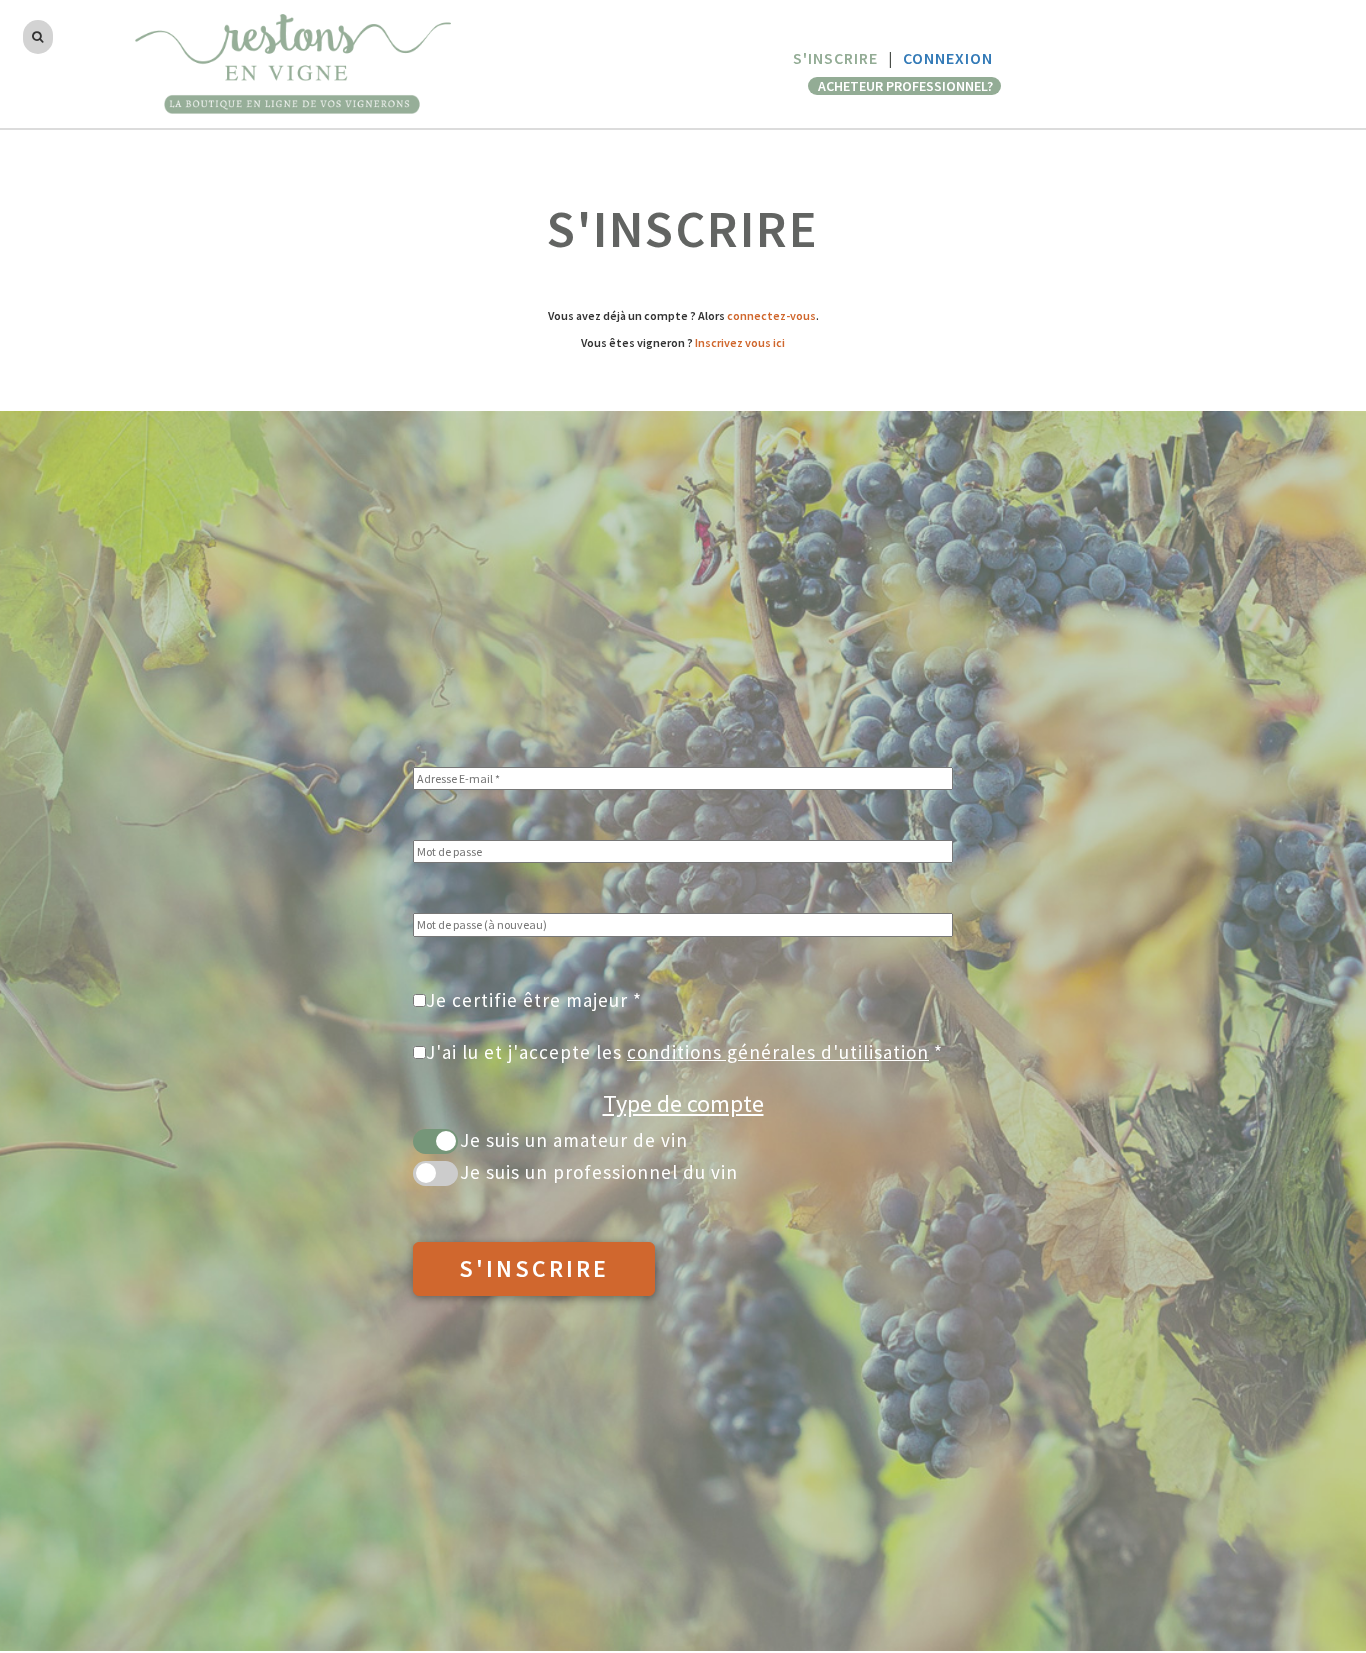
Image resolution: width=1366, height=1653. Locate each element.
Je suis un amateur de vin (574, 1140)
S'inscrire (534, 1268)
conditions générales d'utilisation (778, 1052)
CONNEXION (948, 58)
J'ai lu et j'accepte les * (684, 1052)
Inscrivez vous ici (740, 342)
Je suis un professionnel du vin (599, 1172)
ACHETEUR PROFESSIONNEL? (907, 86)
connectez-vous (771, 315)
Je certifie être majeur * (534, 1000)
